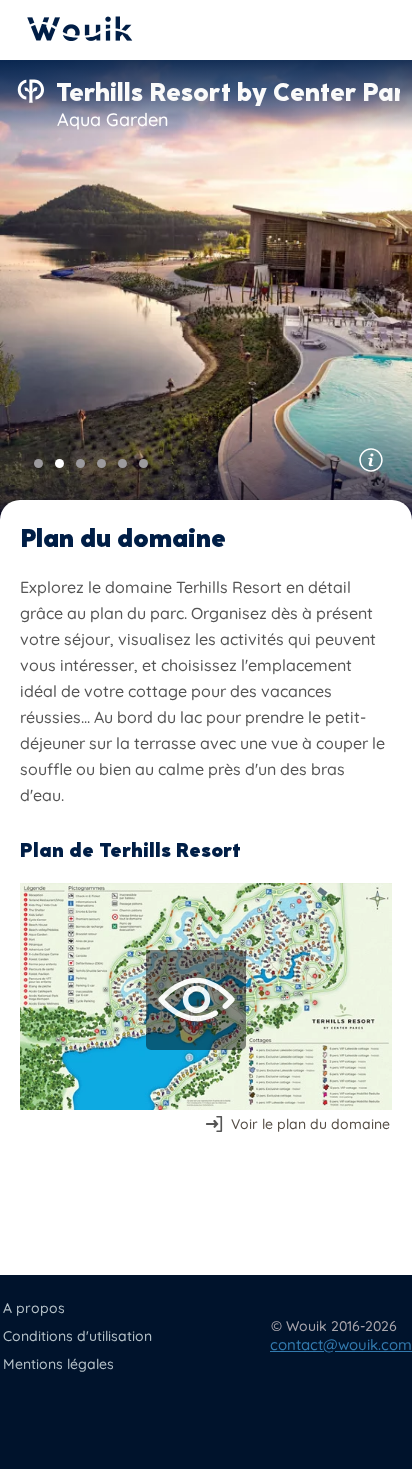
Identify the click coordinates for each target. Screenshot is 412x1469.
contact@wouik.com (341, 1344)
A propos (34, 1308)
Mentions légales (58, 1364)
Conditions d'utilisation (77, 1336)
